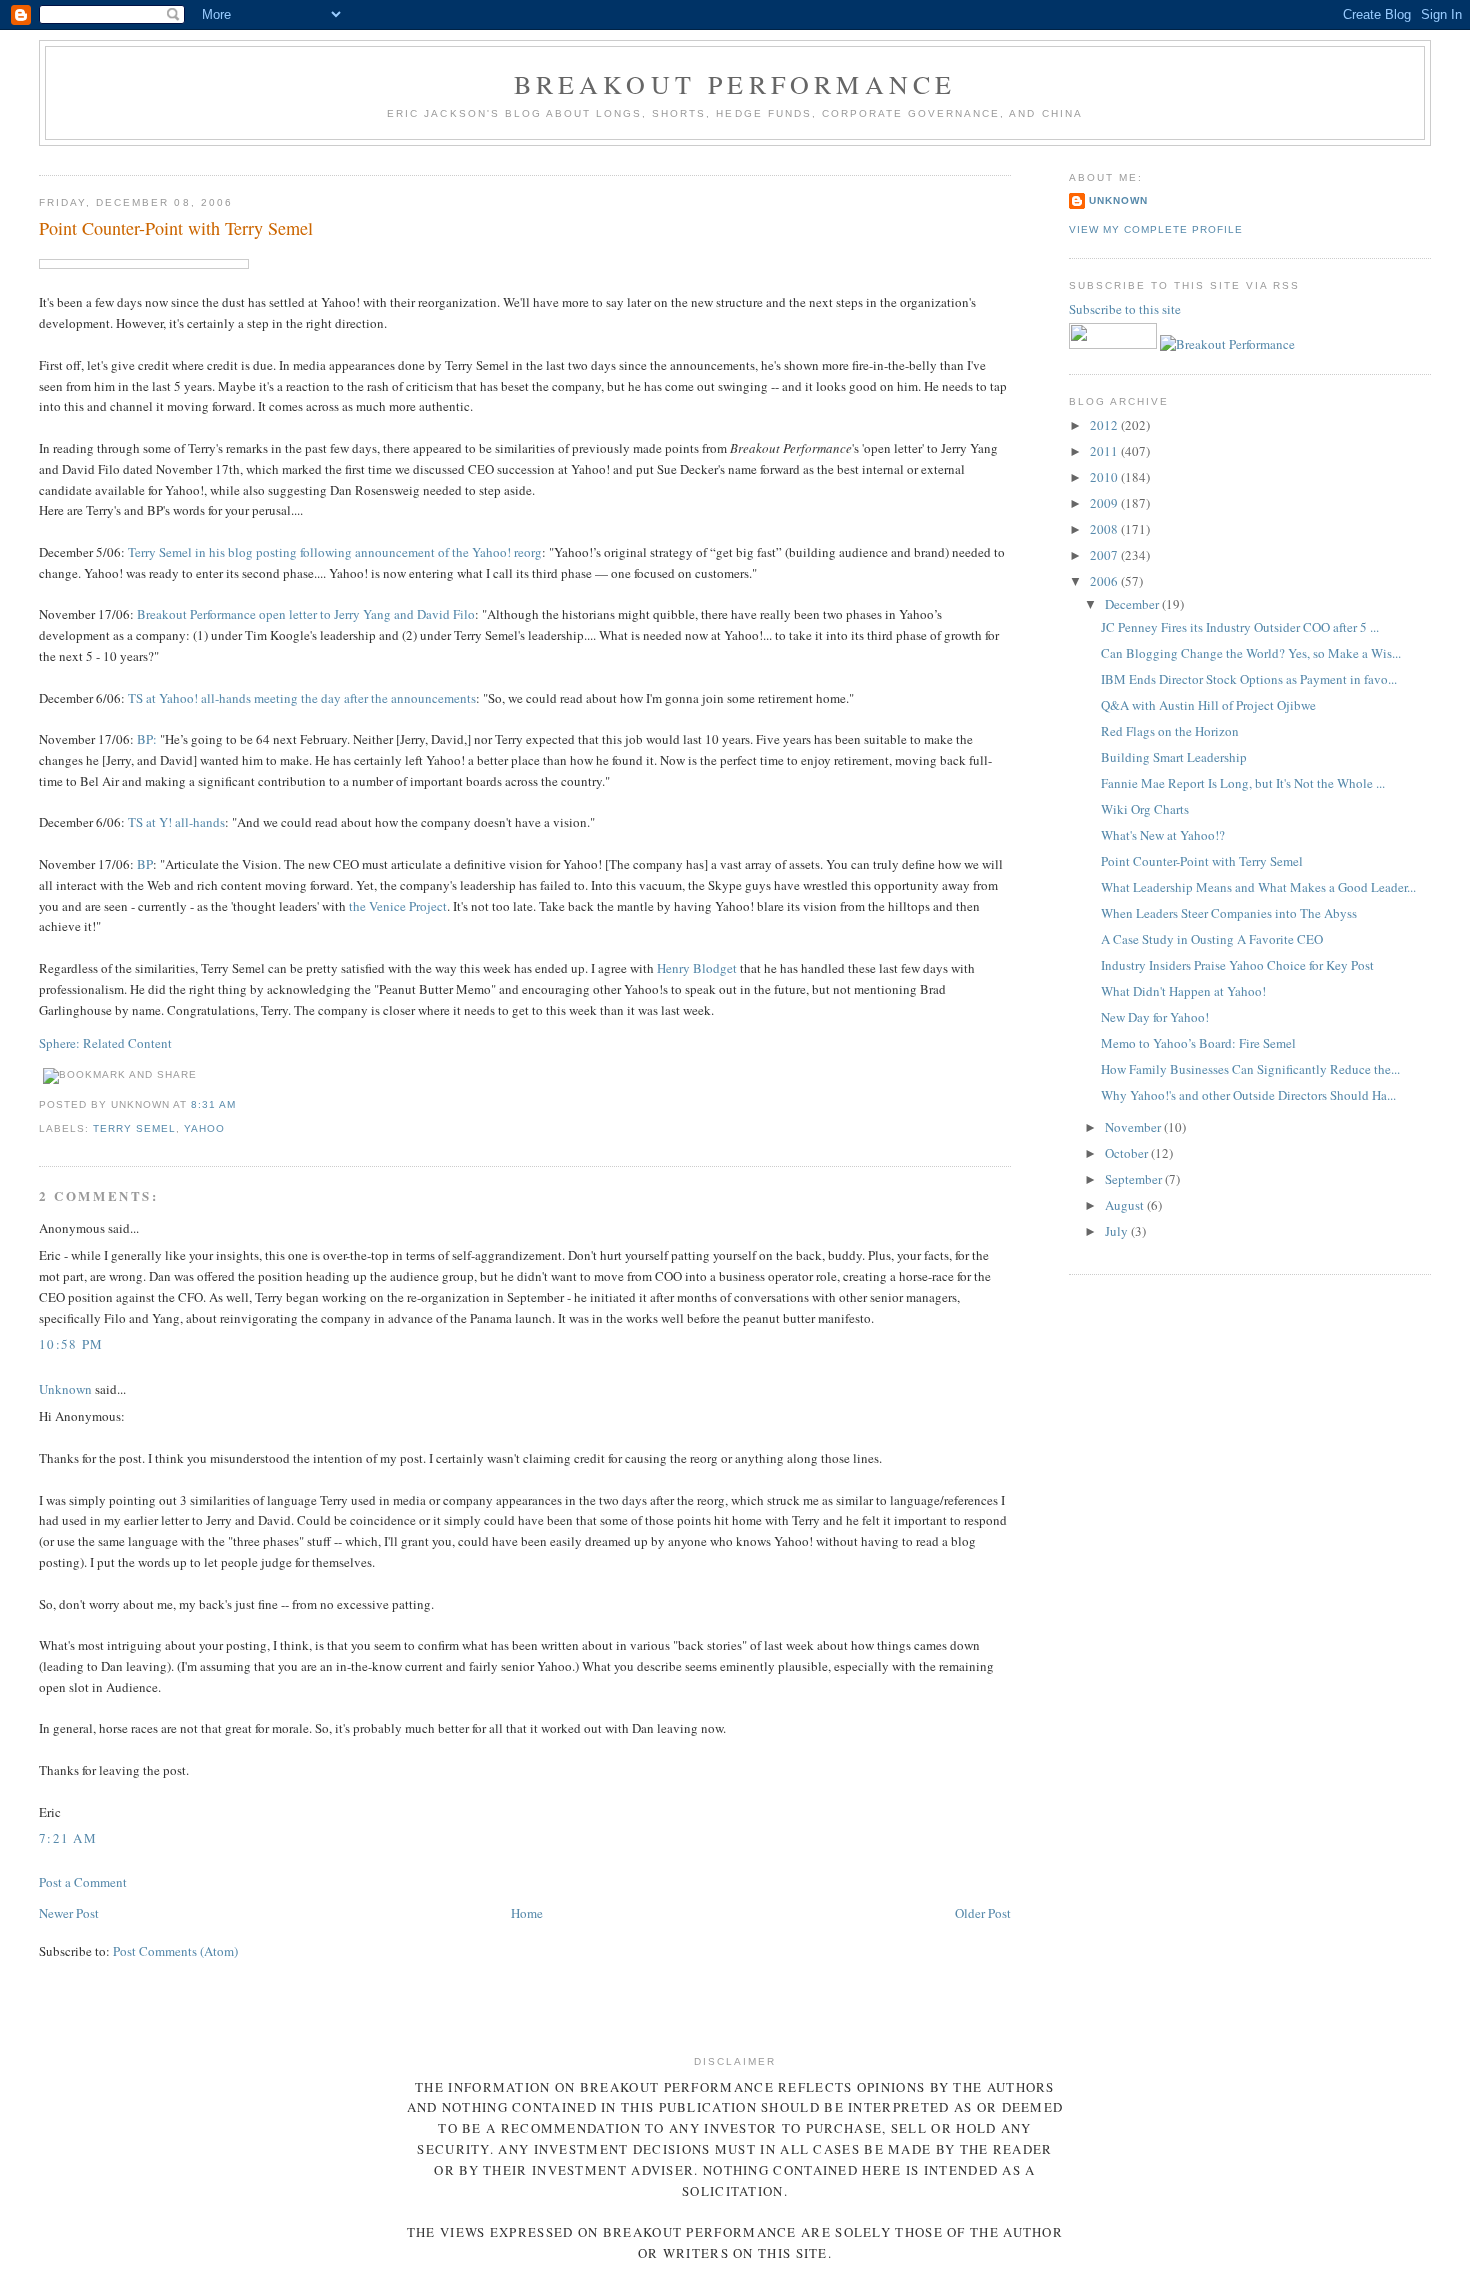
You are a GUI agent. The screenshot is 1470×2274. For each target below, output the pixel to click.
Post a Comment (83, 1882)
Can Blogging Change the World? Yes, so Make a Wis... (1251, 653)
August (1126, 1205)
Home (527, 1913)
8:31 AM (213, 1104)
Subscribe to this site (1126, 309)
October (1128, 1153)
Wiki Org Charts (1145, 809)
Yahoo (204, 1128)
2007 (1105, 555)
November (1134, 1127)
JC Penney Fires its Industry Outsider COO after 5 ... (1240, 627)
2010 (1105, 477)
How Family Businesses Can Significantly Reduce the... (1250, 1069)
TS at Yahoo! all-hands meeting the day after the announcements (302, 698)
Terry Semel (134, 1128)
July (1118, 1231)
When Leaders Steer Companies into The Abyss (1229, 913)
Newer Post (69, 1913)
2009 (1105, 503)
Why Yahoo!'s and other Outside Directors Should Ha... (1248, 1095)
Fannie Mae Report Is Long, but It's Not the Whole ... (1243, 783)
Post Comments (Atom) (175, 1951)
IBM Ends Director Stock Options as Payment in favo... (1249, 679)
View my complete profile (1156, 229)
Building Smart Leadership (1174, 757)
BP (145, 864)
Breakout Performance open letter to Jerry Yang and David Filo (306, 614)
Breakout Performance (735, 84)
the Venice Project (398, 906)
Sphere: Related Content (105, 1043)
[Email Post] (242, 1104)
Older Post (983, 1913)
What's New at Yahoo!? (1163, 835)
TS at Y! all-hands (176, 822)
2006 (1105, 581)
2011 (1105, 451)
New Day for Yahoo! (1155, 1017)
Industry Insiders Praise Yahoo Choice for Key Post (1237, 965)
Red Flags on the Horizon (1170, 731)
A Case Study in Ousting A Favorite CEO (1212, 939)
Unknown (65, 1389)
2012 (1105, 425)
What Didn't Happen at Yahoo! (1183, 991)
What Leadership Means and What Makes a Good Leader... (1258, 887)
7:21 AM (68, 1838)
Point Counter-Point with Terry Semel (176, 228)
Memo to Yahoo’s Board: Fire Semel (1198, 1043)
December (1133, 604)
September (1135, 1179)
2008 (1105, 529)
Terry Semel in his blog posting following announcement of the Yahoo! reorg (335, 552)
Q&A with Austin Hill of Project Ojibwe (1208, 705)
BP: (147, 739)
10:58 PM (71, 1344)
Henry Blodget (698, 968)
